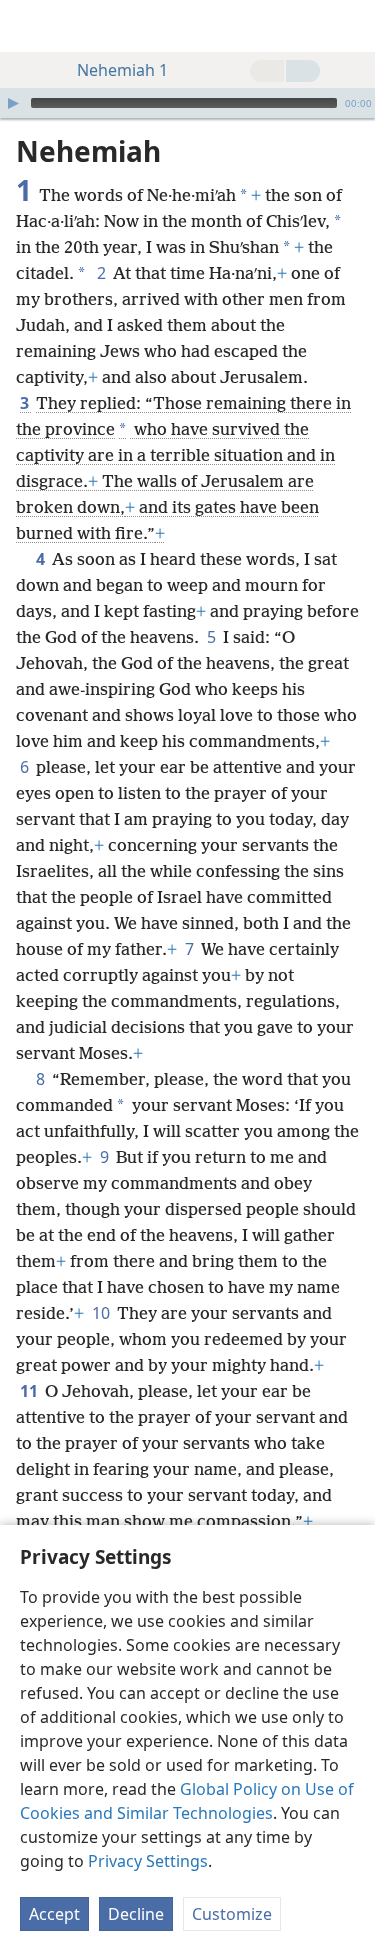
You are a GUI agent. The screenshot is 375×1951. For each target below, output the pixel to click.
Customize (232, 1914)
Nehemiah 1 (122, 70)
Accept (54, 1914)
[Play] (13, 103)
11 (30, 1391)
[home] (30, 26)
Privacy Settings (148, 1861)
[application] (187, 103)
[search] (350, 26)
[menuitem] (30, 26)
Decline (136, 1914)
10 (102, 1313)
